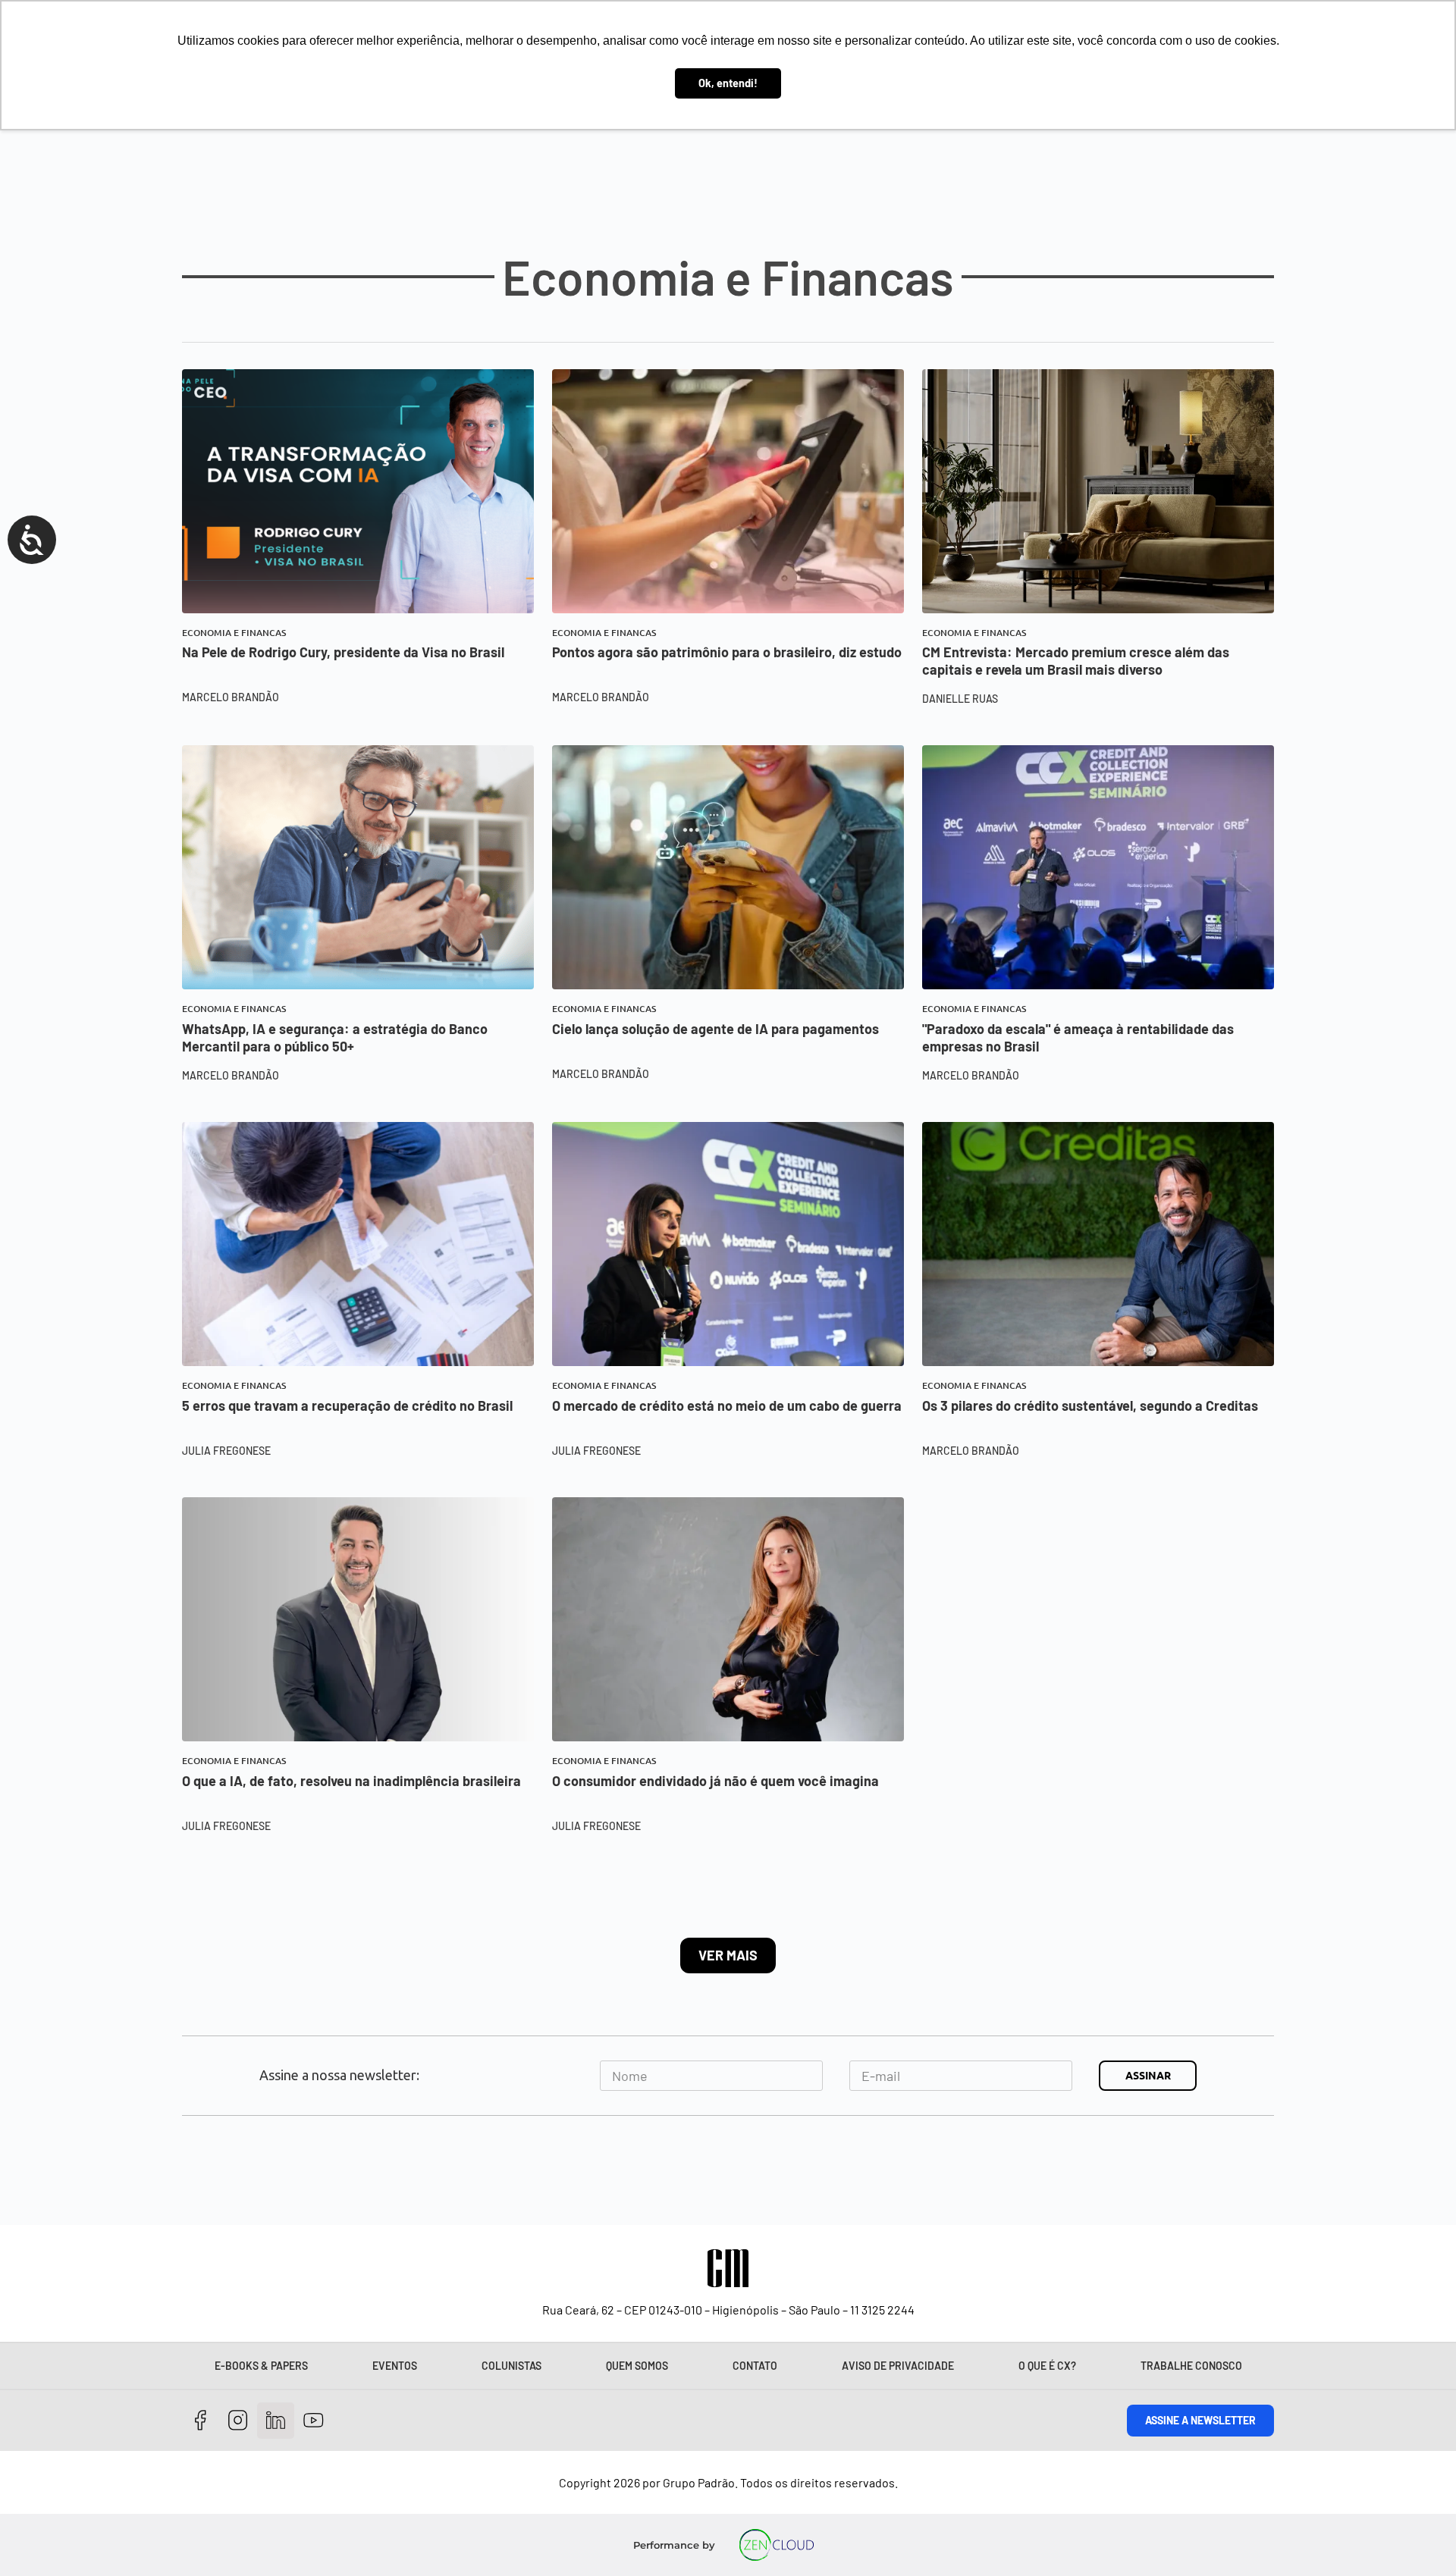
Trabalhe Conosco (1191, 2366)
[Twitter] (276, 2421)
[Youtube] (314, 2421)
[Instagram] (238, 2421)
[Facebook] (201, 2421)
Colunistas (511, 2366)
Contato (755, 2366)
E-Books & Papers (261, 2366)
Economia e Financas (234, 633)
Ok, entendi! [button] (728, 83)
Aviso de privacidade (898, 2366)
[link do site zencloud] (777, 2545)
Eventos (395, 2366)
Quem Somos (637, 2366)
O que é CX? (1047, 2366)
